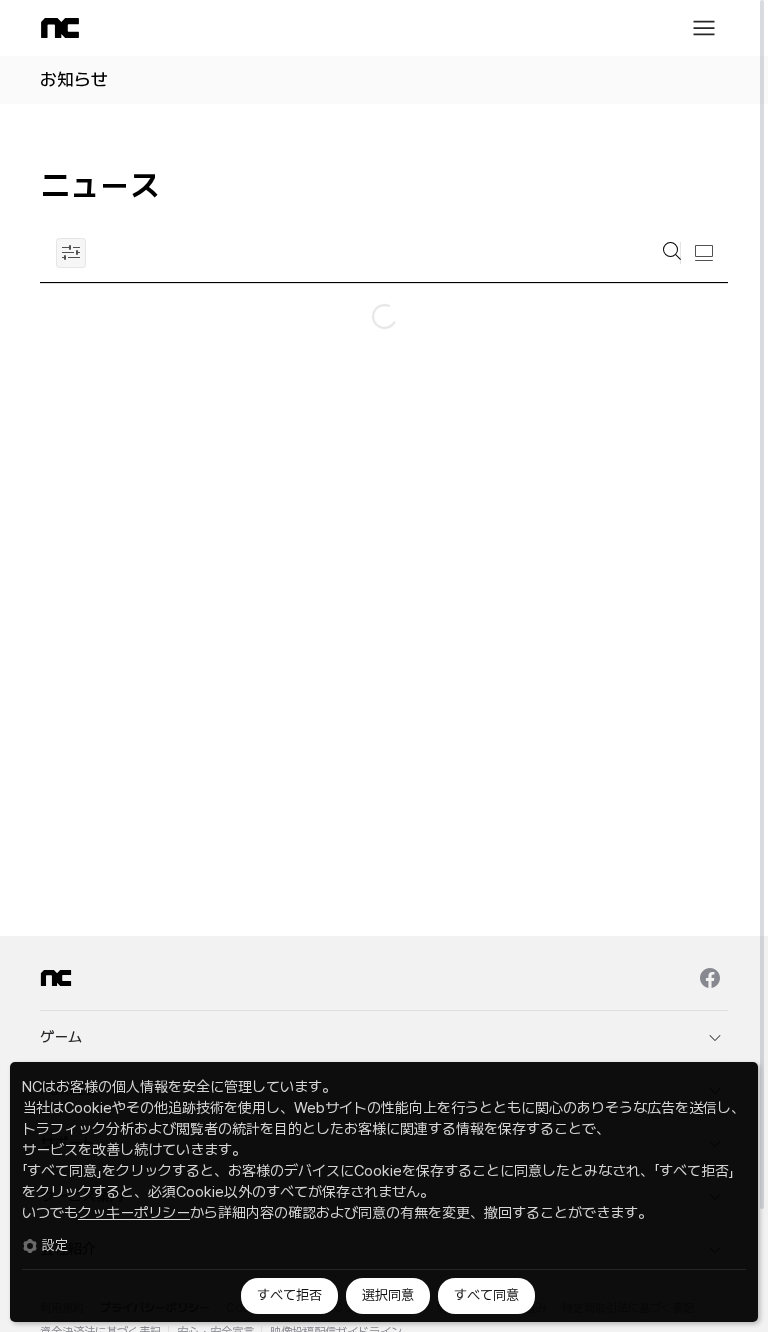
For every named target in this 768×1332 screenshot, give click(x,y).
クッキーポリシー (134, 1213)
